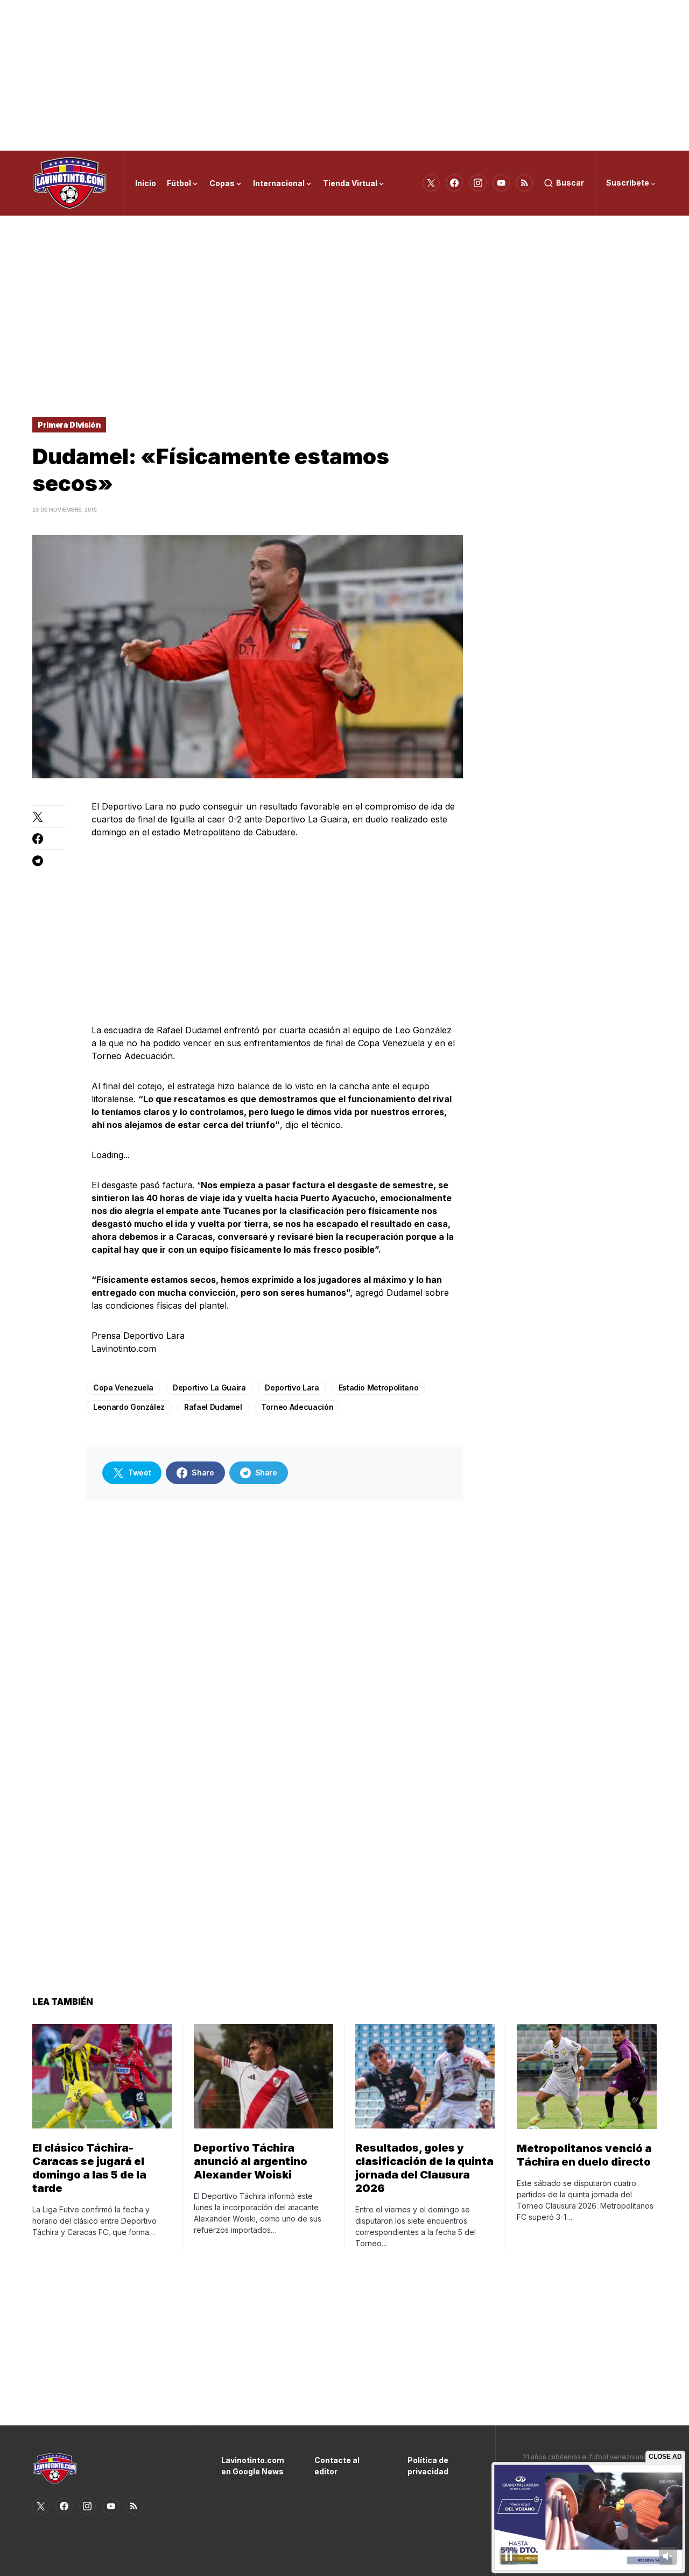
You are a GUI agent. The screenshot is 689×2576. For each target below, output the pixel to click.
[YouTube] (501, 183)
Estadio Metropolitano (379, 1388)
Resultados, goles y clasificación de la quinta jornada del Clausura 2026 (424, 2168)
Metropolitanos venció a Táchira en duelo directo (584, 2155)
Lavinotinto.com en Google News (252, 2466)
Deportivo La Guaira (209, 1388)
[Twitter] (431, 183)
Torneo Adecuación (297, 1407)
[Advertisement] (344, 75)
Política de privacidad (428, 2466)
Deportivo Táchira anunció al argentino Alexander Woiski (251, 2161)
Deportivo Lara (292, 1388)
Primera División (69, 425)
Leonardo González (129, 1407)
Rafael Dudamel (213, 1407)
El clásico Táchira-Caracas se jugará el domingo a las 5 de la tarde (89, 2168)
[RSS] (524, 183)
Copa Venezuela (123, 1388)
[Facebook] (454, 183)
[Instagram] (478, 183)
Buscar (570, 183)
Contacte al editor (337, 2466)
